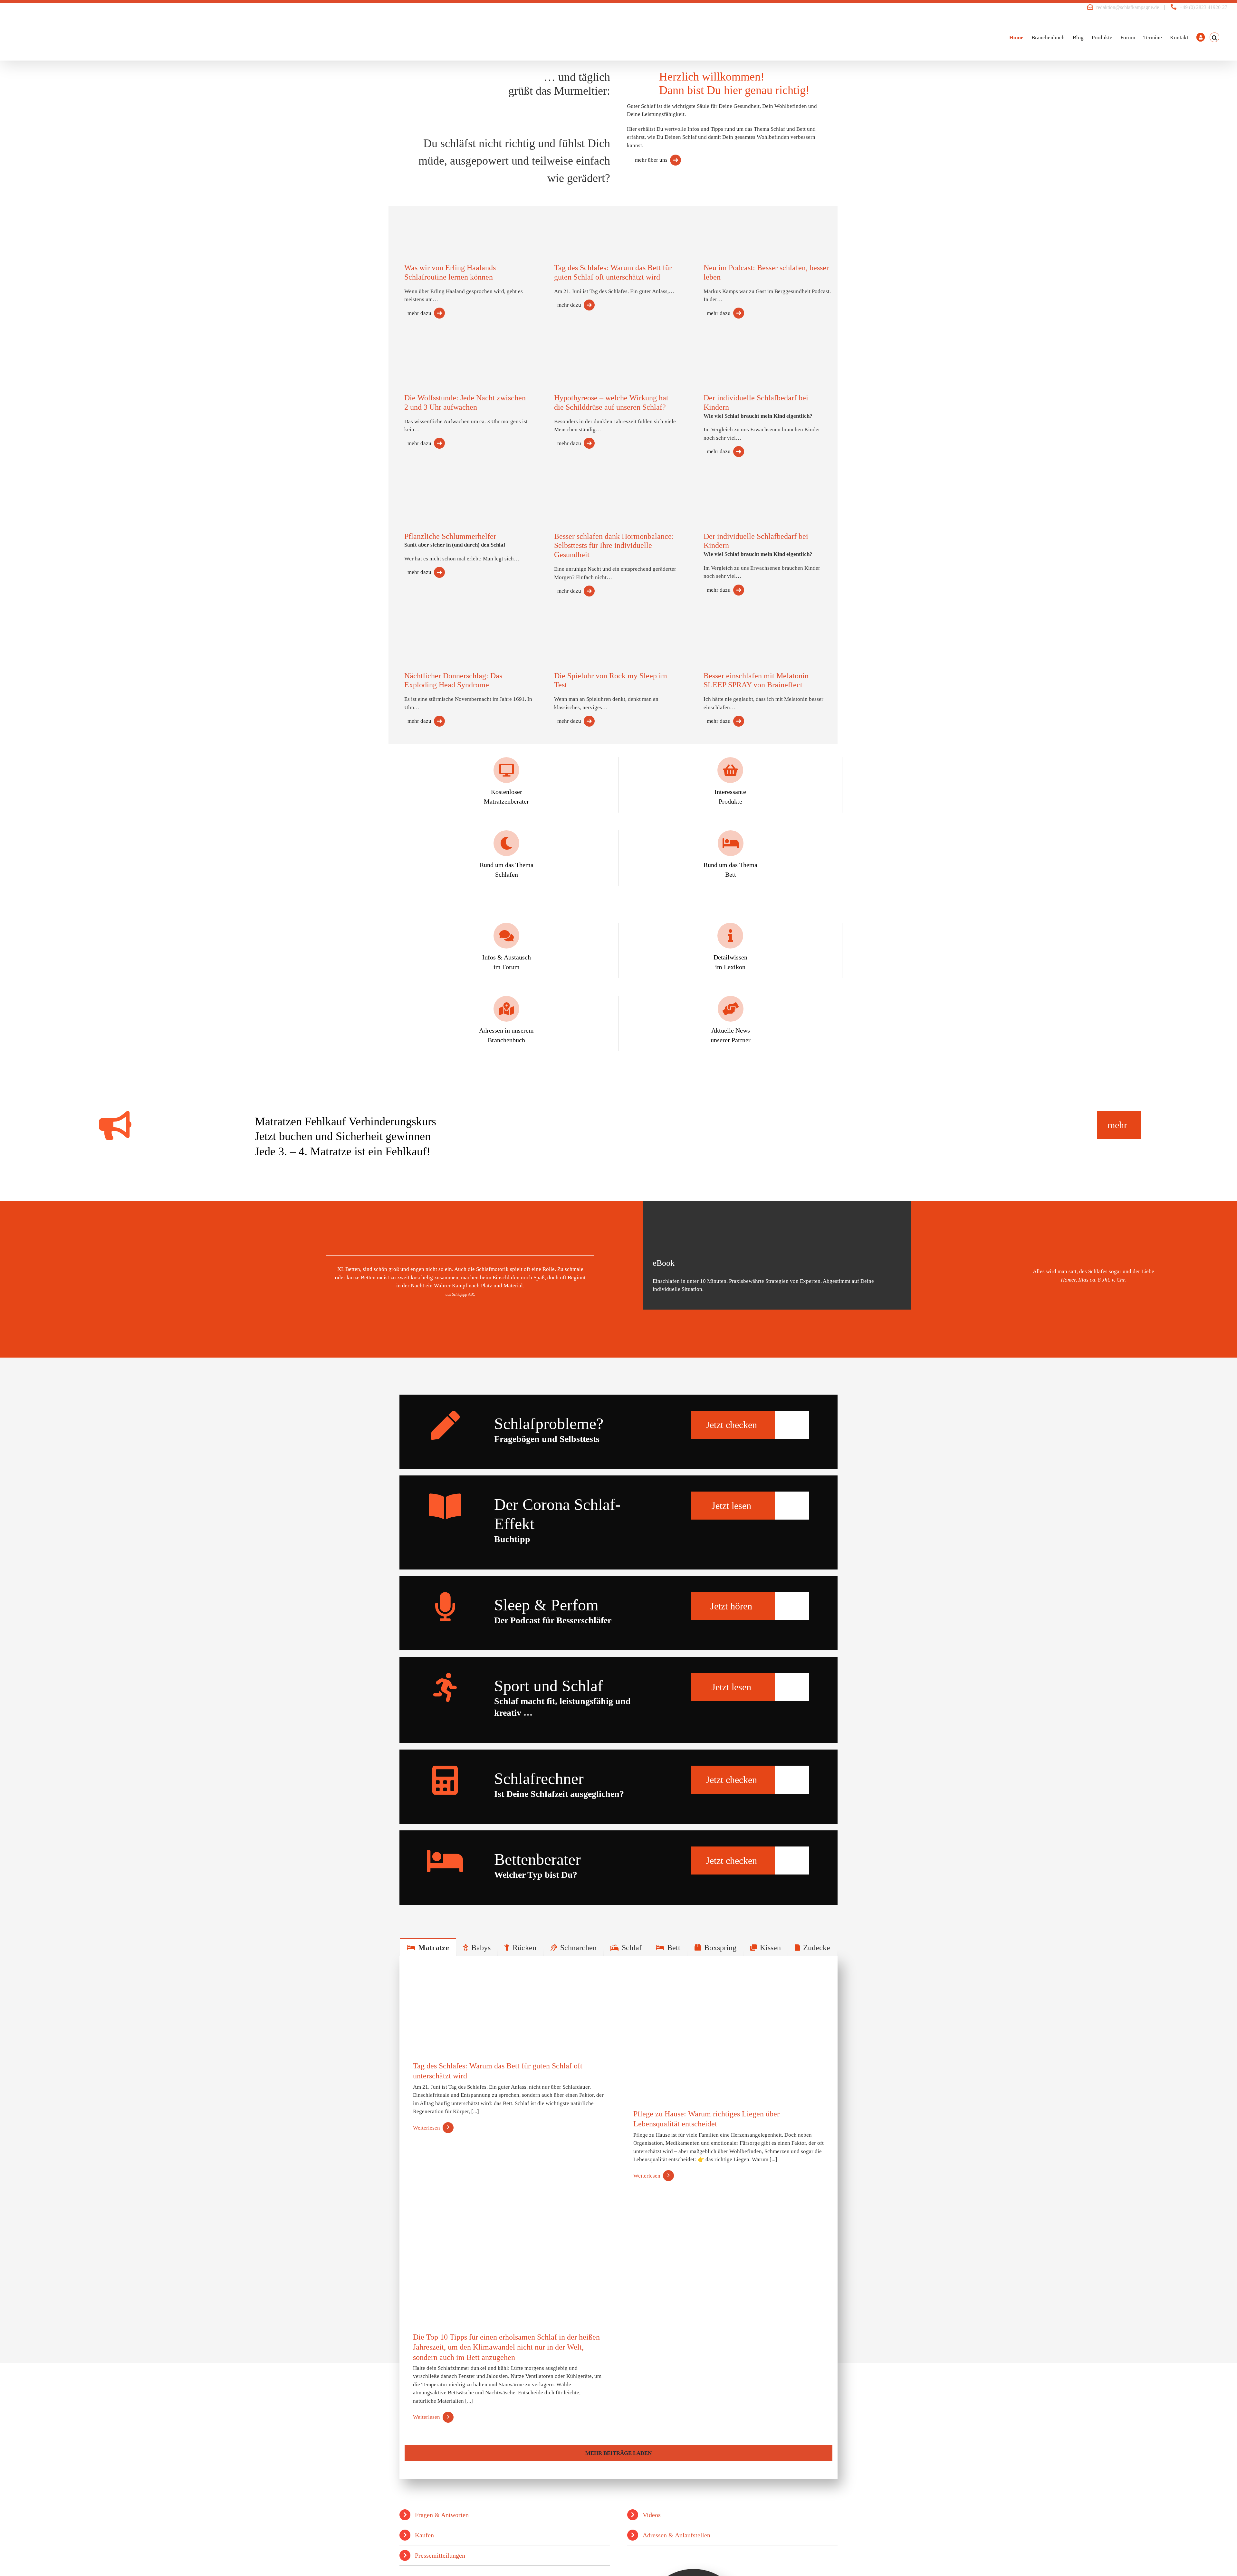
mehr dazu (419, 313)
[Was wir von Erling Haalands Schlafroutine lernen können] (432, 222)
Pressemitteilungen (440, 2555)
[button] (1214, 37)
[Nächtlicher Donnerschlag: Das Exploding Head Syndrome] (432, 629)
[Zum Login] (1201, 37)
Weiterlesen (427, 2128)
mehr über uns (651, 160)
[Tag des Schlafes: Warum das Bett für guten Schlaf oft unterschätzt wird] (581, 220)
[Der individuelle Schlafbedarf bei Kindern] (731, 355)
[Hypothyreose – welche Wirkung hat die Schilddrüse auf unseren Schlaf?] (581, 349)
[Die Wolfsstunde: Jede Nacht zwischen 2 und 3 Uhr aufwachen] (432, 352)
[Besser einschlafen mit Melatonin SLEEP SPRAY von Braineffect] (731, 631)
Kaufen (424, 2535)
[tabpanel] (618, 2218)
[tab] (428, 1947)
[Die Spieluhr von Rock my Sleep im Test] (581, 630)
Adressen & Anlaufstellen (676, 2535)
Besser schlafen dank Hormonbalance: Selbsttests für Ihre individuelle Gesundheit (614, 546)
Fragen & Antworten (442, 2515)
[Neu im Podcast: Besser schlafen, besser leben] (731, 220)
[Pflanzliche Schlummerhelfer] (432, 490)
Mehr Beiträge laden (618, 2453)
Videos (652, 2515)
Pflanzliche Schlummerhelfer (450, 536)
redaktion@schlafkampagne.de (1128, 7)
